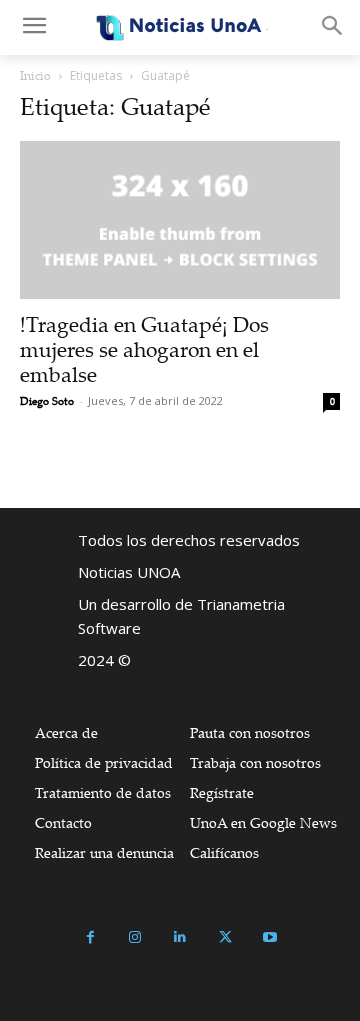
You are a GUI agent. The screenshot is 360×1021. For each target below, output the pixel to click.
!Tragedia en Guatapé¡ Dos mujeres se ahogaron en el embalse (144, 349)
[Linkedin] (180, 937)
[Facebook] (90, 937)
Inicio (35, 75)
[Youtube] (270, 937)
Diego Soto (47, 401)
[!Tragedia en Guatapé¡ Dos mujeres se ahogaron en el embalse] (180, 220)
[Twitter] (225, 937)
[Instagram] (135, 937)
